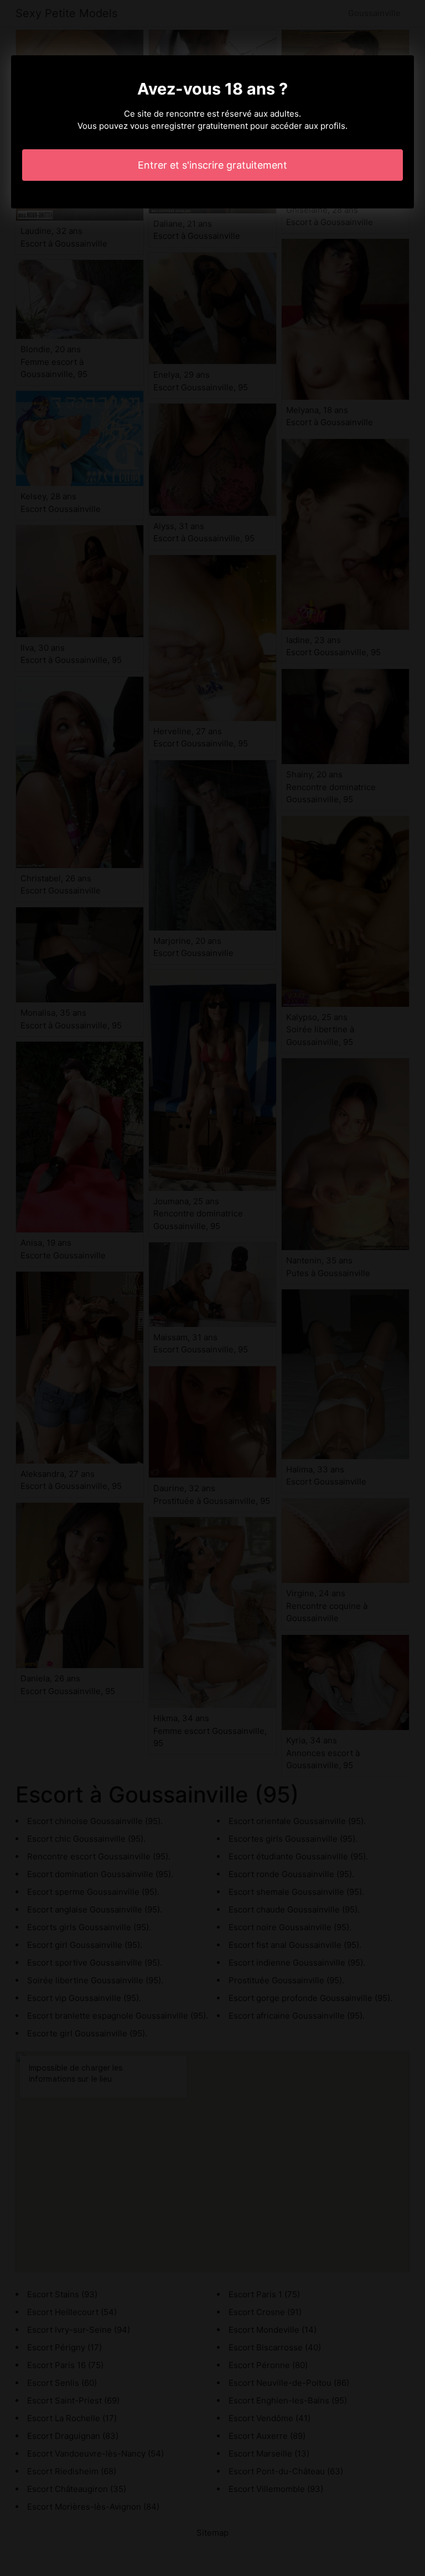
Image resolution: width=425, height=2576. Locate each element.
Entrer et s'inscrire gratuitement (212, 165)
